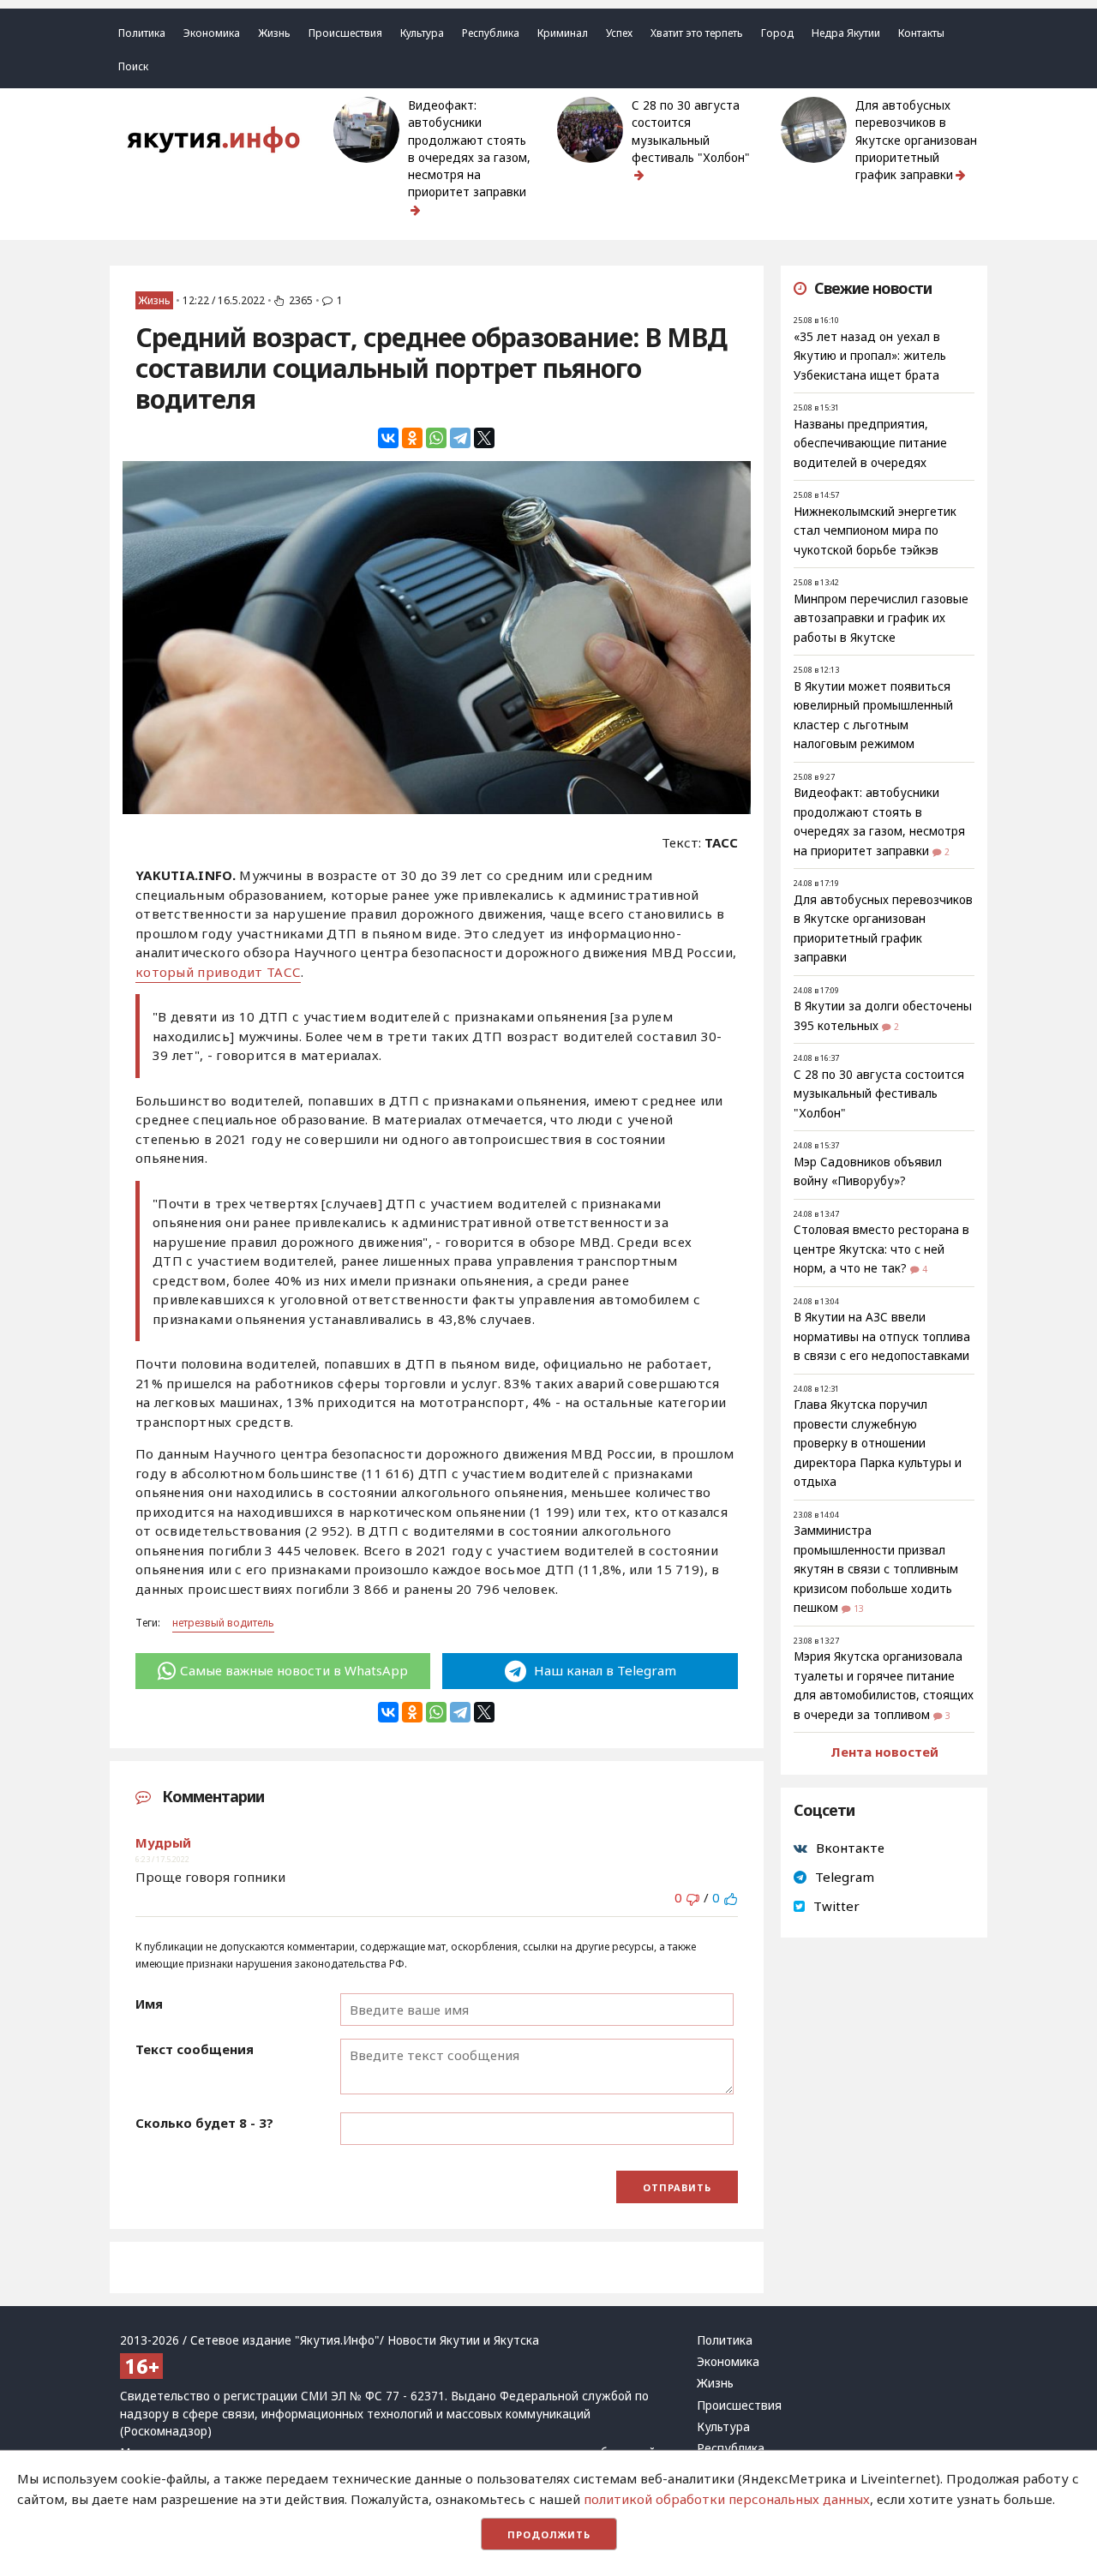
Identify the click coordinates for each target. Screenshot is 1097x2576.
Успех (619, 33)
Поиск (133, 66)
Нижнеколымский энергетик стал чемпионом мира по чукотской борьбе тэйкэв (875, 531)
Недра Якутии (846, 33)
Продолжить (549, 2534)
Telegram (845, 1877)
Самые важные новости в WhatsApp (294, 1670)
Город (777, 33)
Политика (142, 33)
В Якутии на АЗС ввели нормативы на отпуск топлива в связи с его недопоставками (882, 1336)
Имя (149, 2004)
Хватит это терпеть (697, 33)
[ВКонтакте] (388, 438)
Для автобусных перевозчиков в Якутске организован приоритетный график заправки (916, 140)
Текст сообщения (195, 2049)
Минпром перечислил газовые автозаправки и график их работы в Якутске (881, 618)
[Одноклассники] (412, 438)
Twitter (836, 1906)
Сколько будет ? (204, 2123)
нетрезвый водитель (223, 1623)
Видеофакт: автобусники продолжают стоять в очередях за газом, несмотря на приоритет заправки (469, 149)
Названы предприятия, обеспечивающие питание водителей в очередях (870, 443)
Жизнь (274, 33)
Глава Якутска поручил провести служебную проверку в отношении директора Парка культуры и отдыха (878, 1443)
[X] (484, 438)
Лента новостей (884, 1752)
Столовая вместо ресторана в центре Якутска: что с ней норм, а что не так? (881, 1249)
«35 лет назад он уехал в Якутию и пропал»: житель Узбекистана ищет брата (870, 356)
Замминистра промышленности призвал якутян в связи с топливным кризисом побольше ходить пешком (876, 1569)
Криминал (563, 33)
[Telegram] (460, 438)
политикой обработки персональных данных (727, 2499)
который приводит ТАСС (218, 972)
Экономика (212, 33)
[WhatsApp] (436, 438)
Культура (422, 33)
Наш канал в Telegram (603, 1670)
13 (859, 1609)
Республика (491, 33)
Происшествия (345, 33)
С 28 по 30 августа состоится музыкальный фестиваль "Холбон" (691, 132)
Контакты (921, 33)
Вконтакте (850, 1848)
